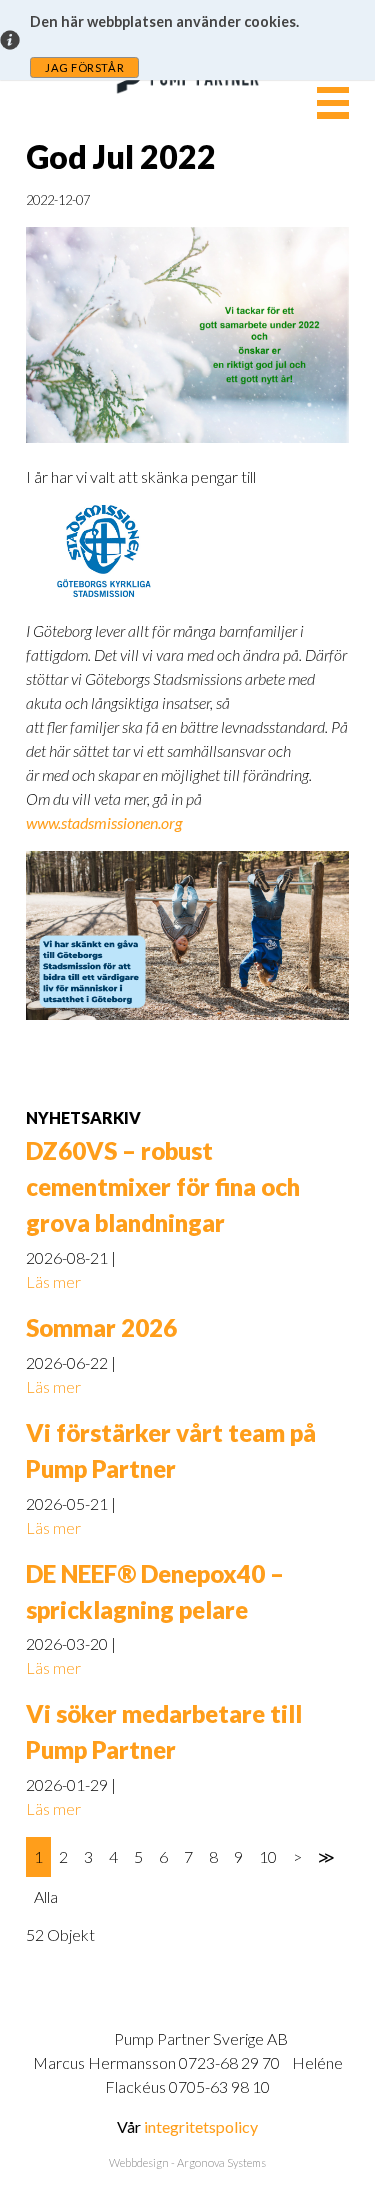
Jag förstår (84, 67)
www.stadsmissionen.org (104, 822)
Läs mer (53, 1281)
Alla (46, 1896)
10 (268, 1856)
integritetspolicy (201, 2126)
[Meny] (333, 103)
